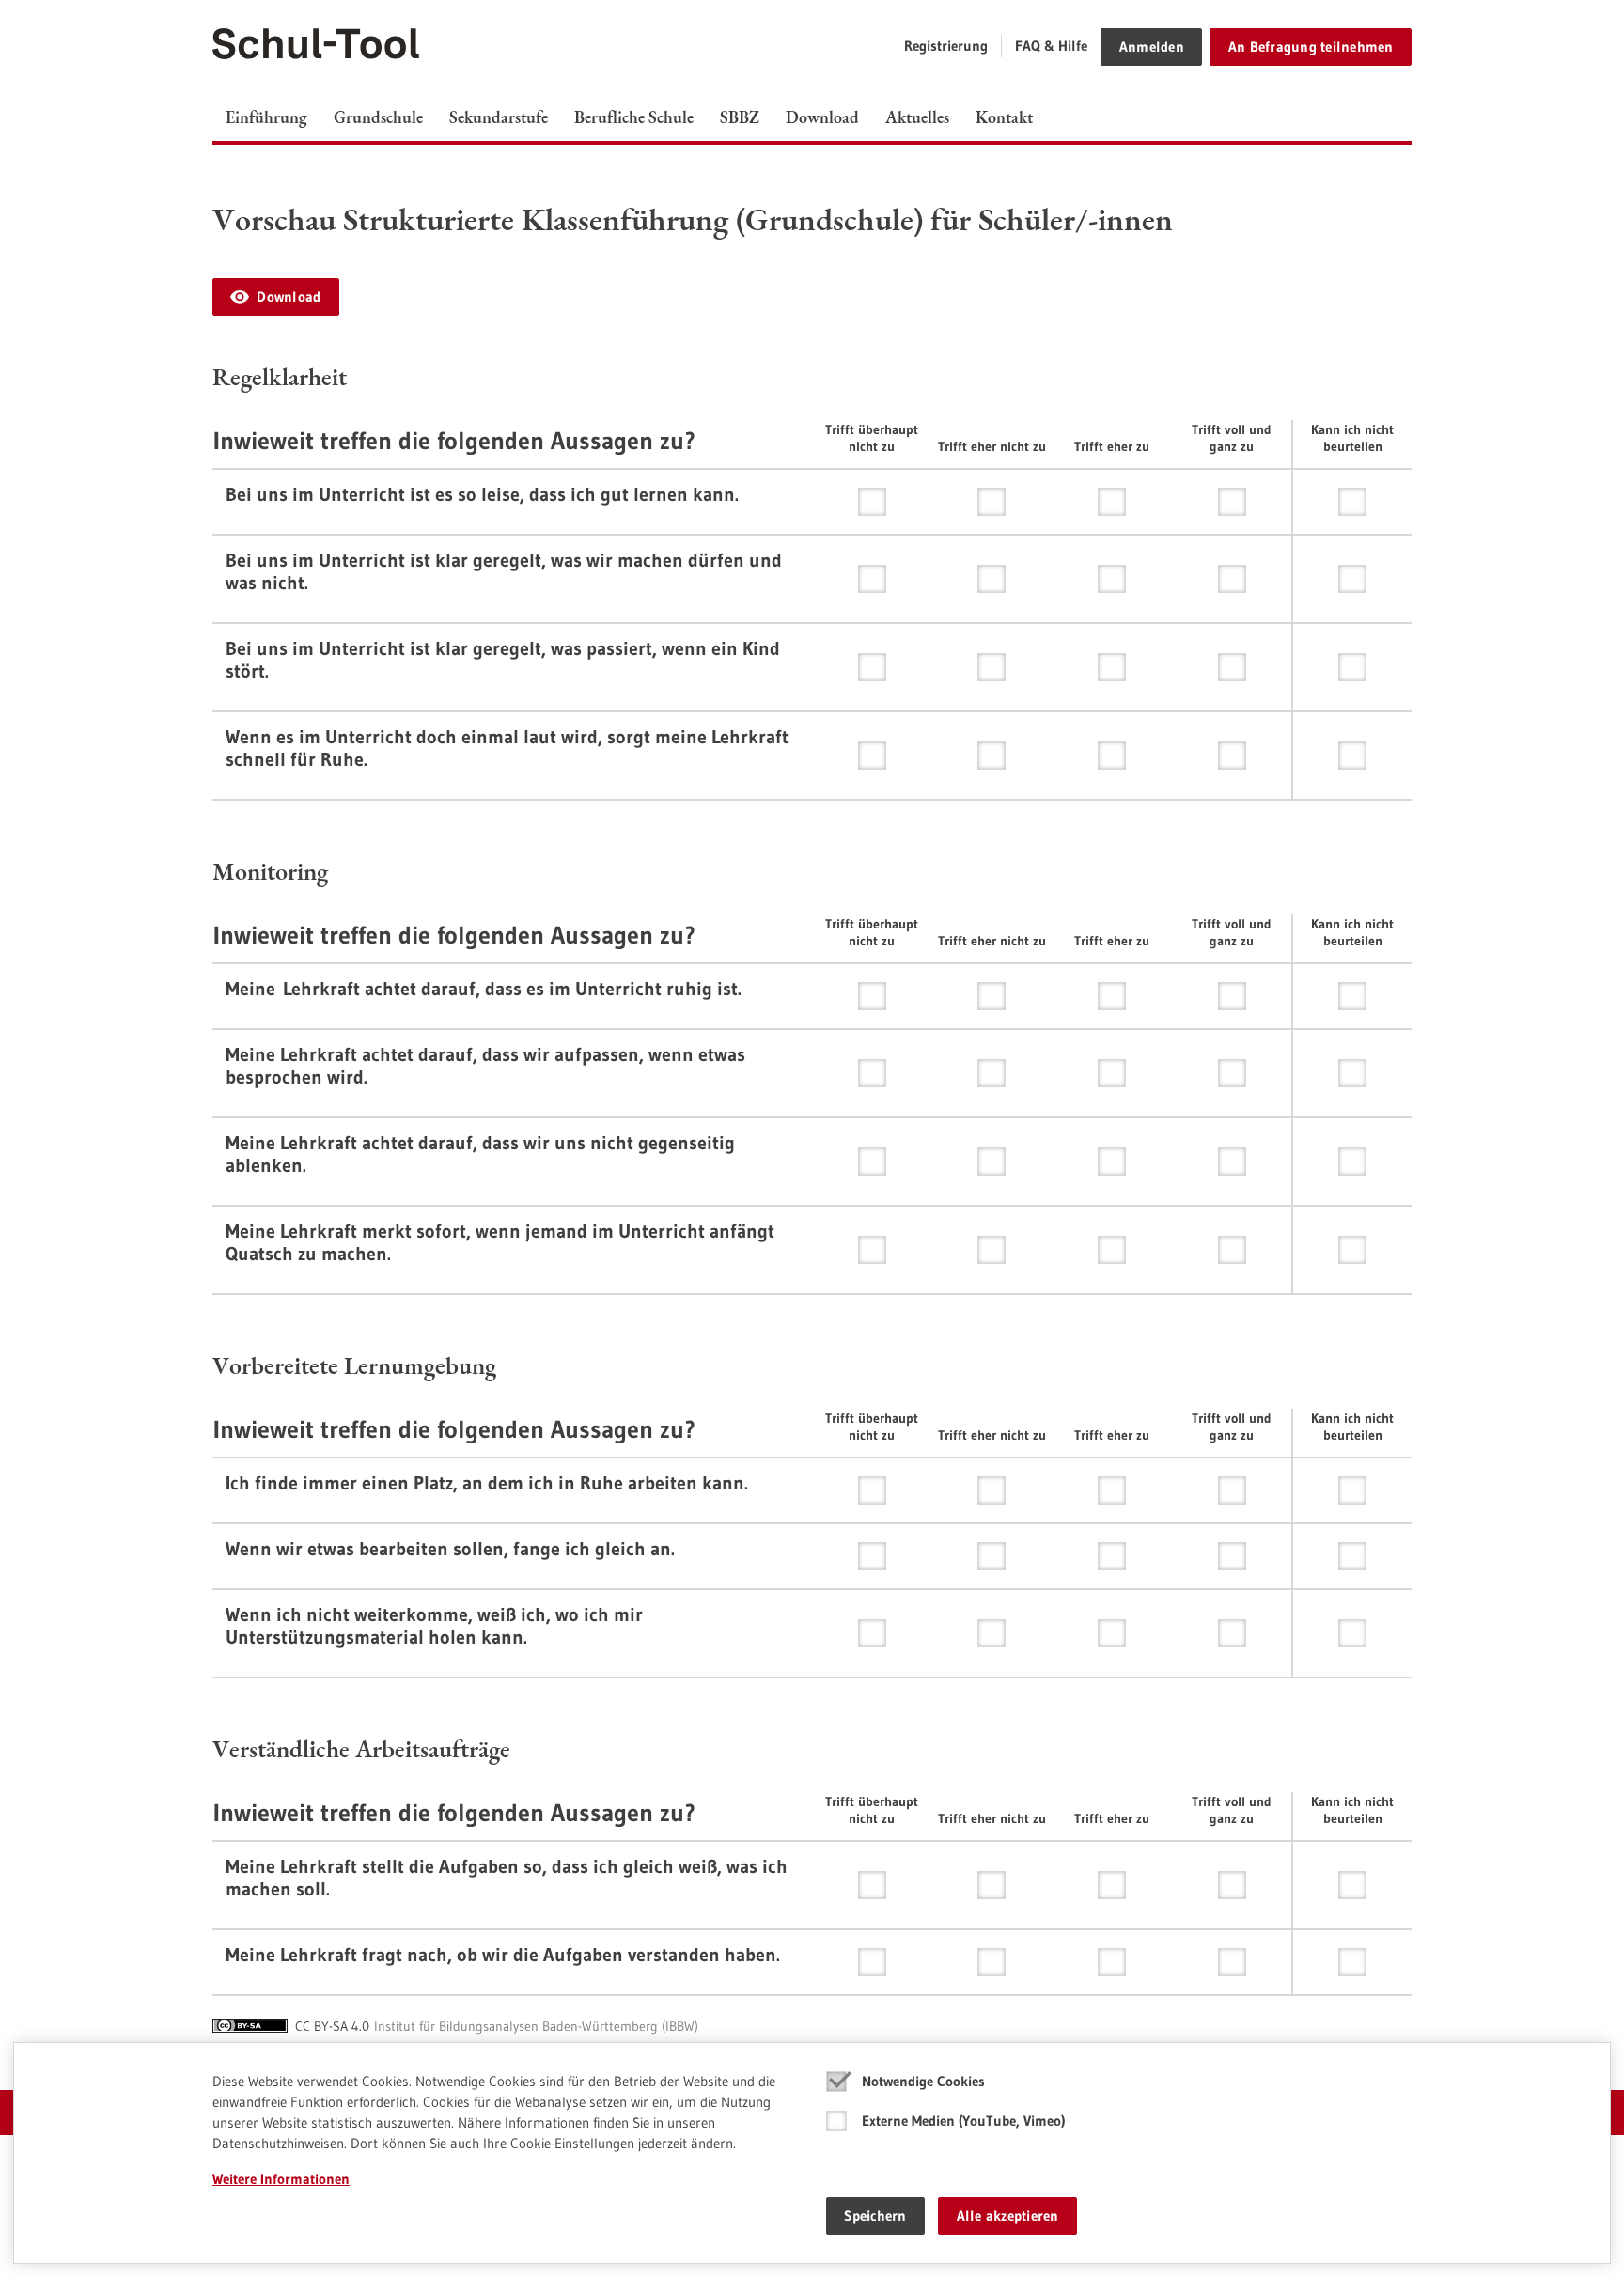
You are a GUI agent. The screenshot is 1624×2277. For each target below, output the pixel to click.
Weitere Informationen (281, 2179)
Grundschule (378, 117)
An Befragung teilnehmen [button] (1311, 47)
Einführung (266, 117)
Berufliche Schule (634, 117)
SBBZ (740, 117)
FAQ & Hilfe (1051, 46)
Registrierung (946, 46)
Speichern (875, 2215)
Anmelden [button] (1152, 47)
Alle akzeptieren (1008, 2215)
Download (822, 117)
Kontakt (1004, 117)
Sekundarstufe (499, 117)
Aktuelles (917, 117)
